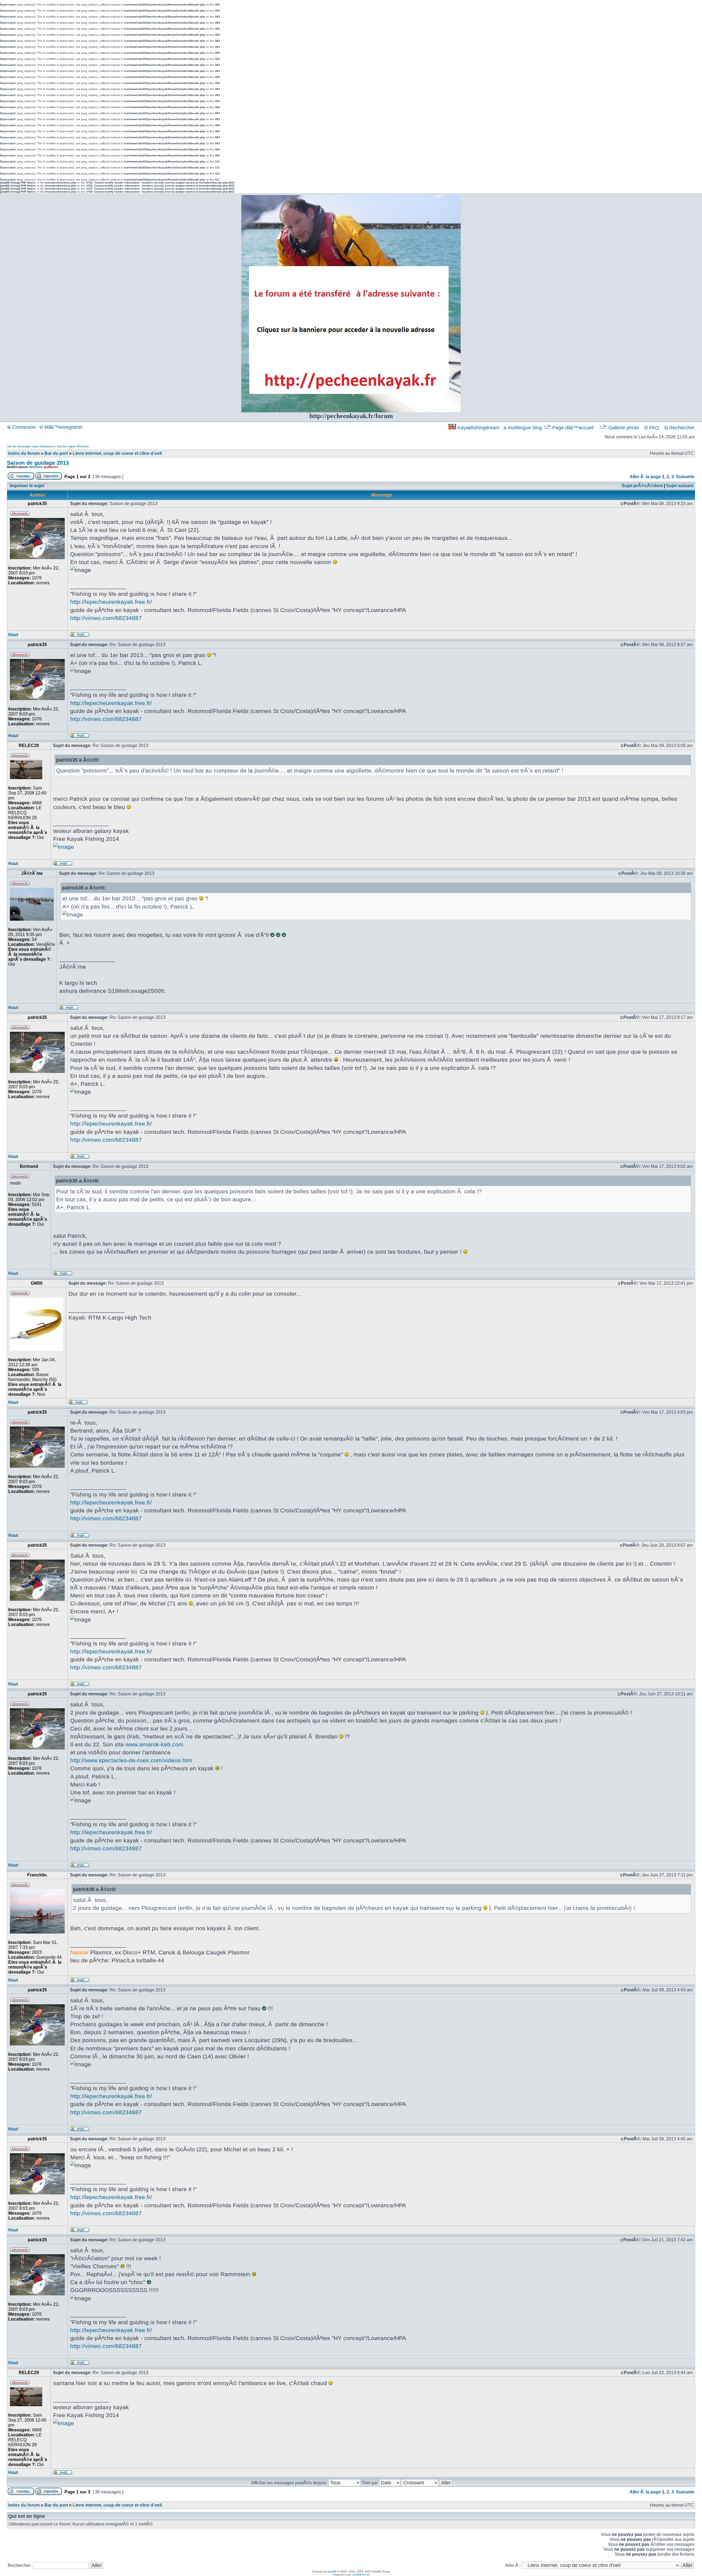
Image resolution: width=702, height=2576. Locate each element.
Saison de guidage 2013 (38, 463)
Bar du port (56, 453)
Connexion (23, 427)
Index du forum (24, 453)
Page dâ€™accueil (573, 428)
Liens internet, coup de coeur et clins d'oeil (117, 453)
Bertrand (36, 467)
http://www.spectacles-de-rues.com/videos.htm (131, 1760)
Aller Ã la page (645, 477)
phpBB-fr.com (361, 2574)
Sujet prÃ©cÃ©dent (642, 486)
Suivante (685, 477)
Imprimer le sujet (27, 486)
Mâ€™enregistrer (63, 427)
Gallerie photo (624, 428)
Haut (13, 635)
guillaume (51, 467)
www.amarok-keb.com (155, 1744)
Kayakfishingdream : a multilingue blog (500, 428)
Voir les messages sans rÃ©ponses (31, 446)
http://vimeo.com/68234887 (106, 618)
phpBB (332, 2571)
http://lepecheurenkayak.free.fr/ (111, 602)
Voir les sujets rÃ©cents (73, 446)
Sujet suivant (680, 486)
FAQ (653, 428)
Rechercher (681, 428)
